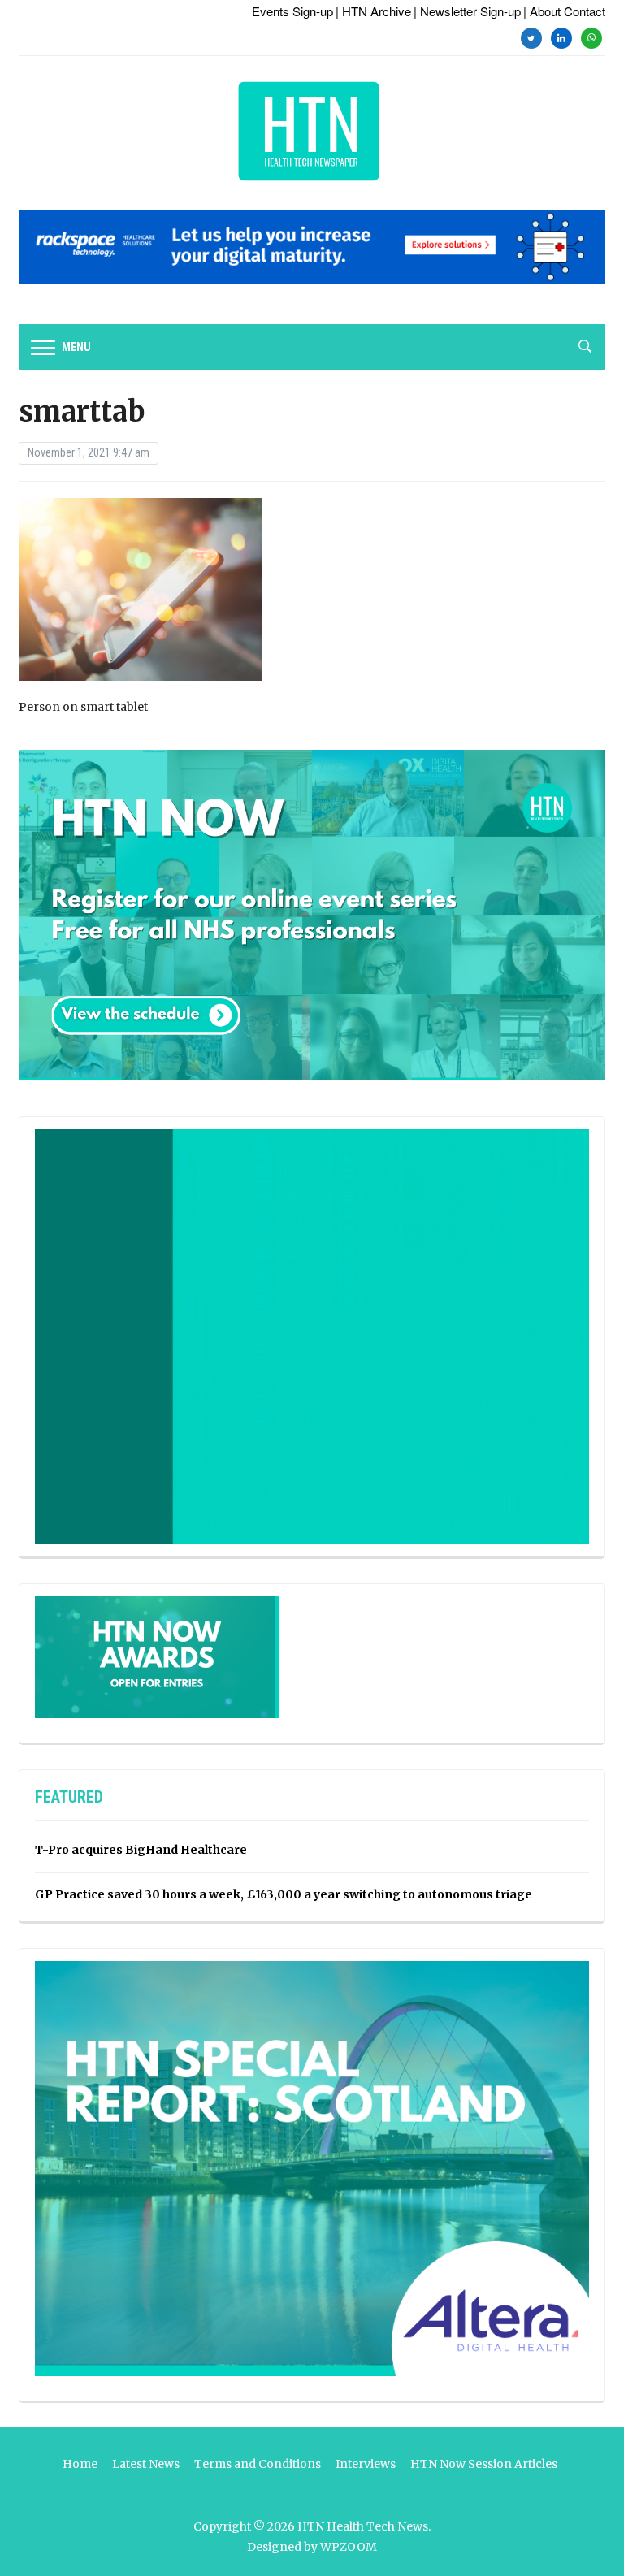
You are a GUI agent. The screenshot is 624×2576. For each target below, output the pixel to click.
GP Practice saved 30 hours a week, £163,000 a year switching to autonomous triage (284, 1894)
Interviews (366, 2464)
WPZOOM (349, 2547)
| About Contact (564, 11)
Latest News (146, 2464)
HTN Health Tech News (363, 2526)
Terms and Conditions (258, 2464)
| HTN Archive (373, 11)
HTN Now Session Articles (484, 2464)
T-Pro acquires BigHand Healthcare (141, 1850)
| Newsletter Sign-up (467, 11)
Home (80, 2464)
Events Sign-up (292, 11)
